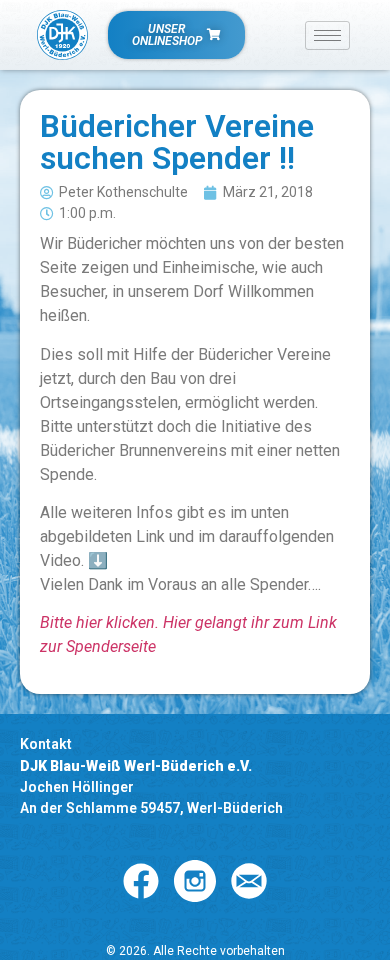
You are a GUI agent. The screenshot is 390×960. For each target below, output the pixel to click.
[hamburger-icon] (327, 35)
